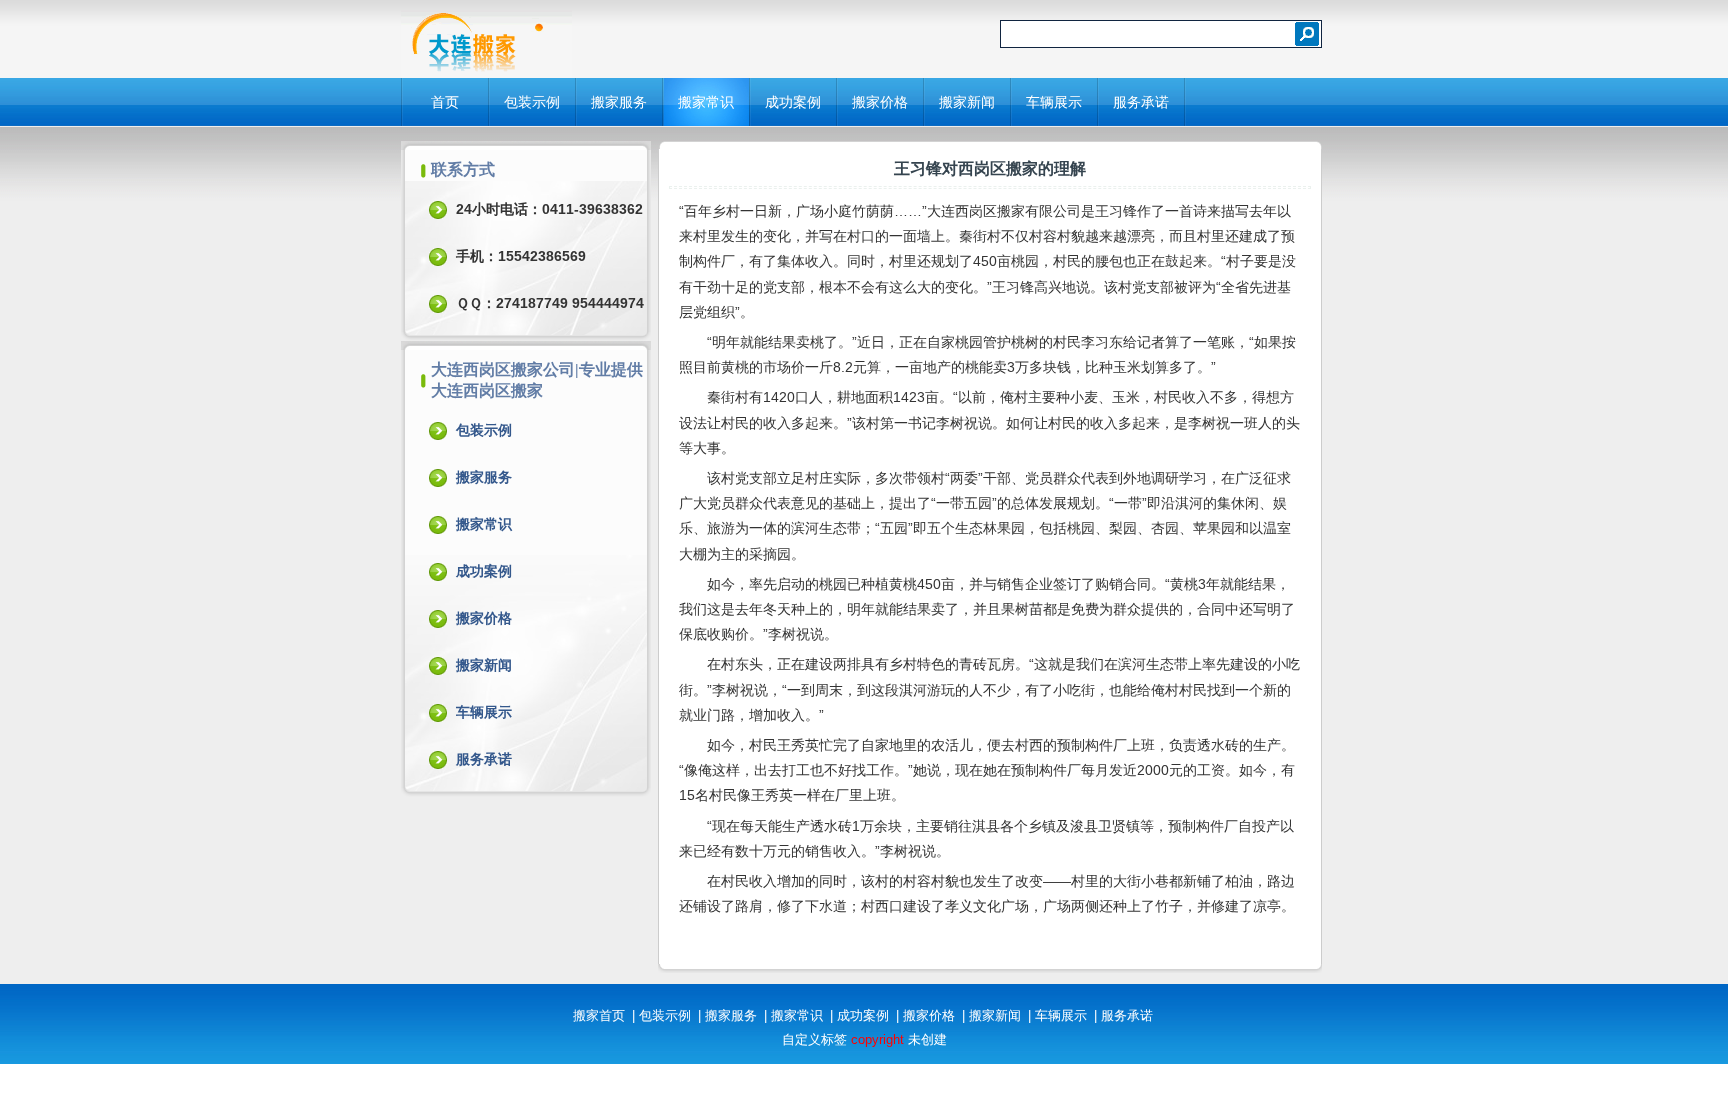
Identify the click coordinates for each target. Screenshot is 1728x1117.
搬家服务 (619, 102)
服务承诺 (1141, 102)
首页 (445, 102)
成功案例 (793, 102)
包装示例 (532, 102)
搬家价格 (880, 102)
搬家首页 (599, 1015)
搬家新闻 (967, 102)
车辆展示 (1054, 102)
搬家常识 (706, 102)
